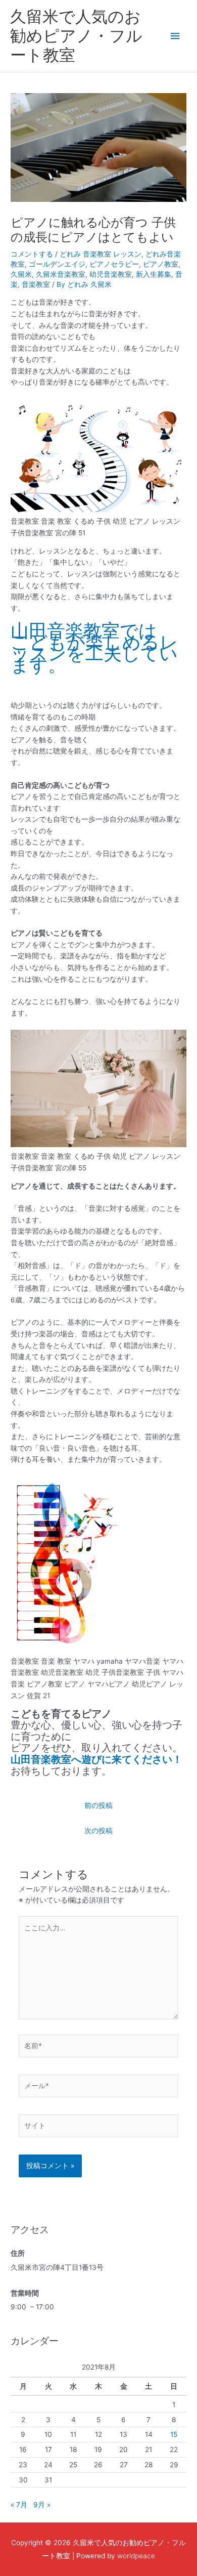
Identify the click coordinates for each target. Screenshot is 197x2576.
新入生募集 (154, 274)
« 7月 (19, 2505)
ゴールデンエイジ (57, 264)
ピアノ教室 (161, 264)
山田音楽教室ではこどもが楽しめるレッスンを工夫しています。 (94, 648)
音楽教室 (36, 284)
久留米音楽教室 (61, 274)
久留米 (21, 274)
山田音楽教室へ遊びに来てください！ (96, 1759)
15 (174, 2434)
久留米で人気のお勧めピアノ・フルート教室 (76, 36)
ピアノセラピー (114, 264)
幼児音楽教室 (111, 274)
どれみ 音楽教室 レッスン (101, 254)
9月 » (42, 2505)
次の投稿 (98, 1831)
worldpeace (136, 2556)
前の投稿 (98, 1805)
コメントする (32, 254)
